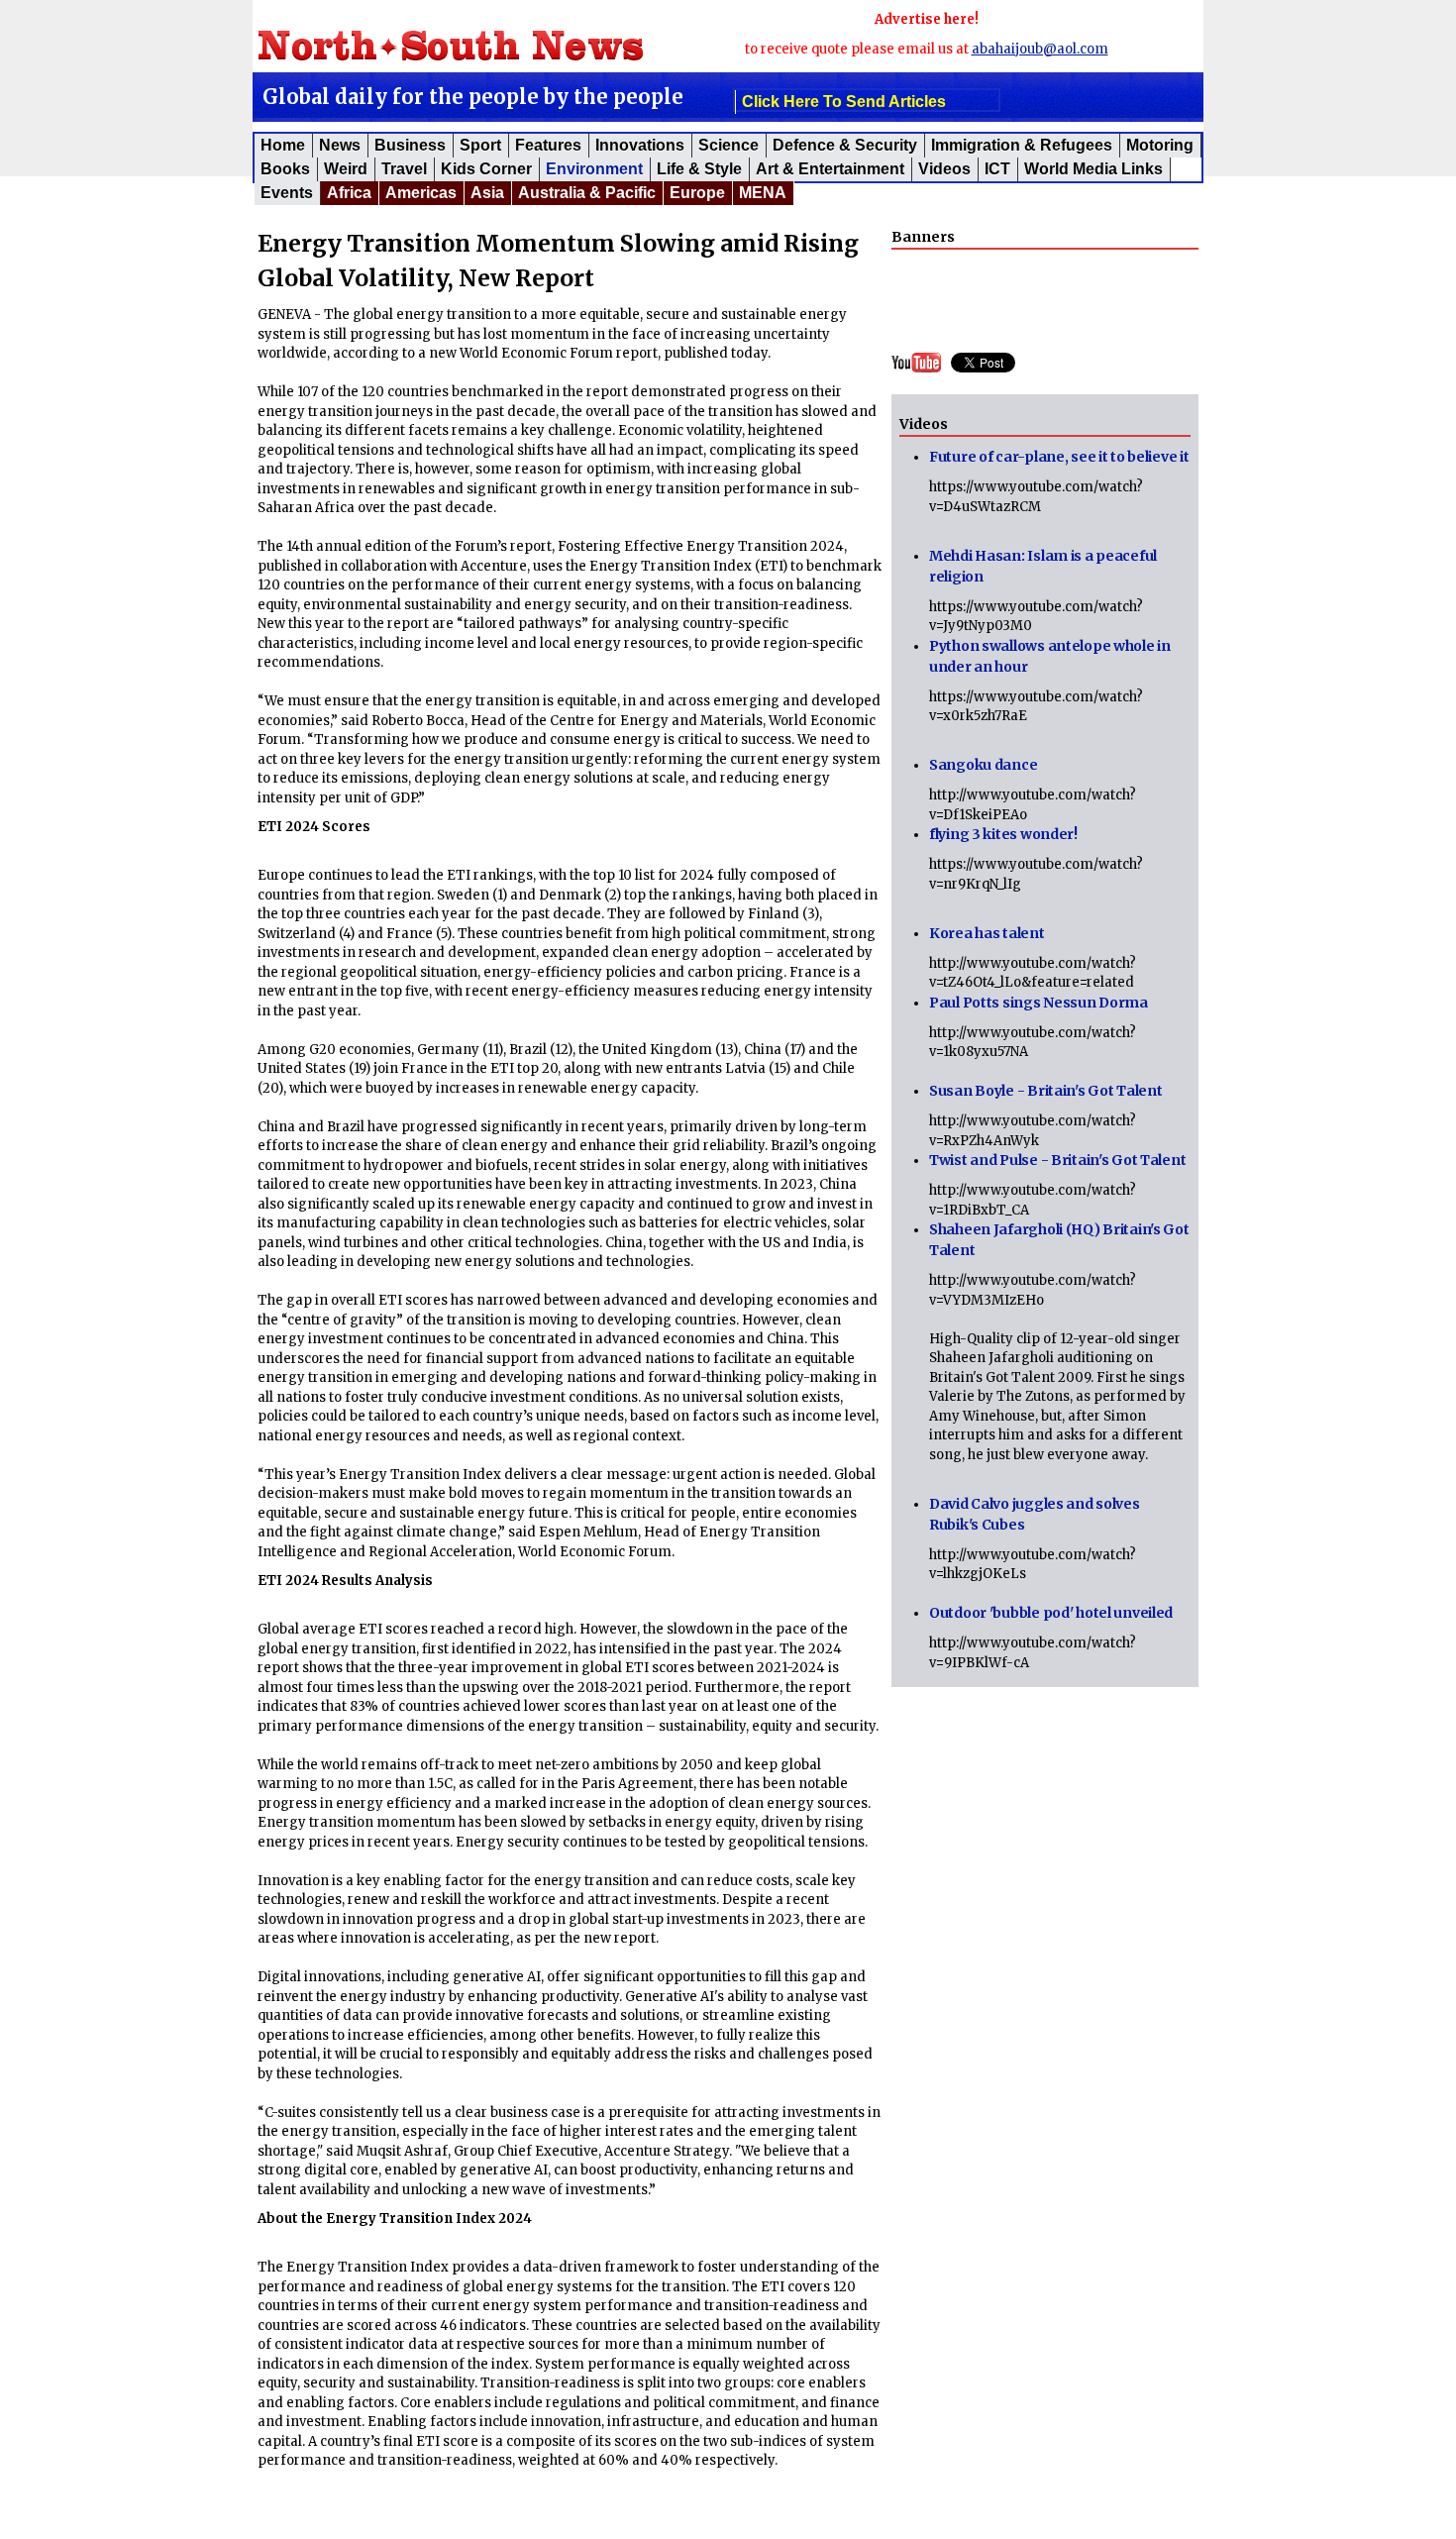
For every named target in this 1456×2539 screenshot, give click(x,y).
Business (410, 145)
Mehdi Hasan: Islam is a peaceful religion (1043, 566)
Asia (487, 193)
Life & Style (699, 169)
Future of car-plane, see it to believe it (1059, 457)
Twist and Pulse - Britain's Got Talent (1057, 1160)
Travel (404, 169)
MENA (763, 193)
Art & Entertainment (830, 169)
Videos (944, 169)
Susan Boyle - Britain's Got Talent (1045, 1091)
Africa (349, 193)
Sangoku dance (983, 765)
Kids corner (486, 169)
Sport (480, 145)
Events (287, 193)
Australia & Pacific (587, 193)
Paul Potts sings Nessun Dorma (1039, 1003)
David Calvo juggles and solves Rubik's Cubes (1035, 1514)
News (340, 145)
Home (283, 145)
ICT (997, 169)
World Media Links (1093, 169)
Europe (697, 193)
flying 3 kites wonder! (1003, 834)
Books (285, 169)
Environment (594, 169)
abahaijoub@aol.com (1040, 49)
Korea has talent (987, 933)
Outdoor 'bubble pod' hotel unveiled (1051, 1613)
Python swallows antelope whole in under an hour (1050, 656)
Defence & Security (845, 145)
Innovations (640, 145)
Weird (346, 169)
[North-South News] (479, 42)
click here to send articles (844, 102)
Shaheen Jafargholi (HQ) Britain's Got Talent (1059, 1240)
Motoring (1160, 145)
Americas (421, 193)
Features (548, 145)
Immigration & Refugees (1022, 145)
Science (728, 145)
